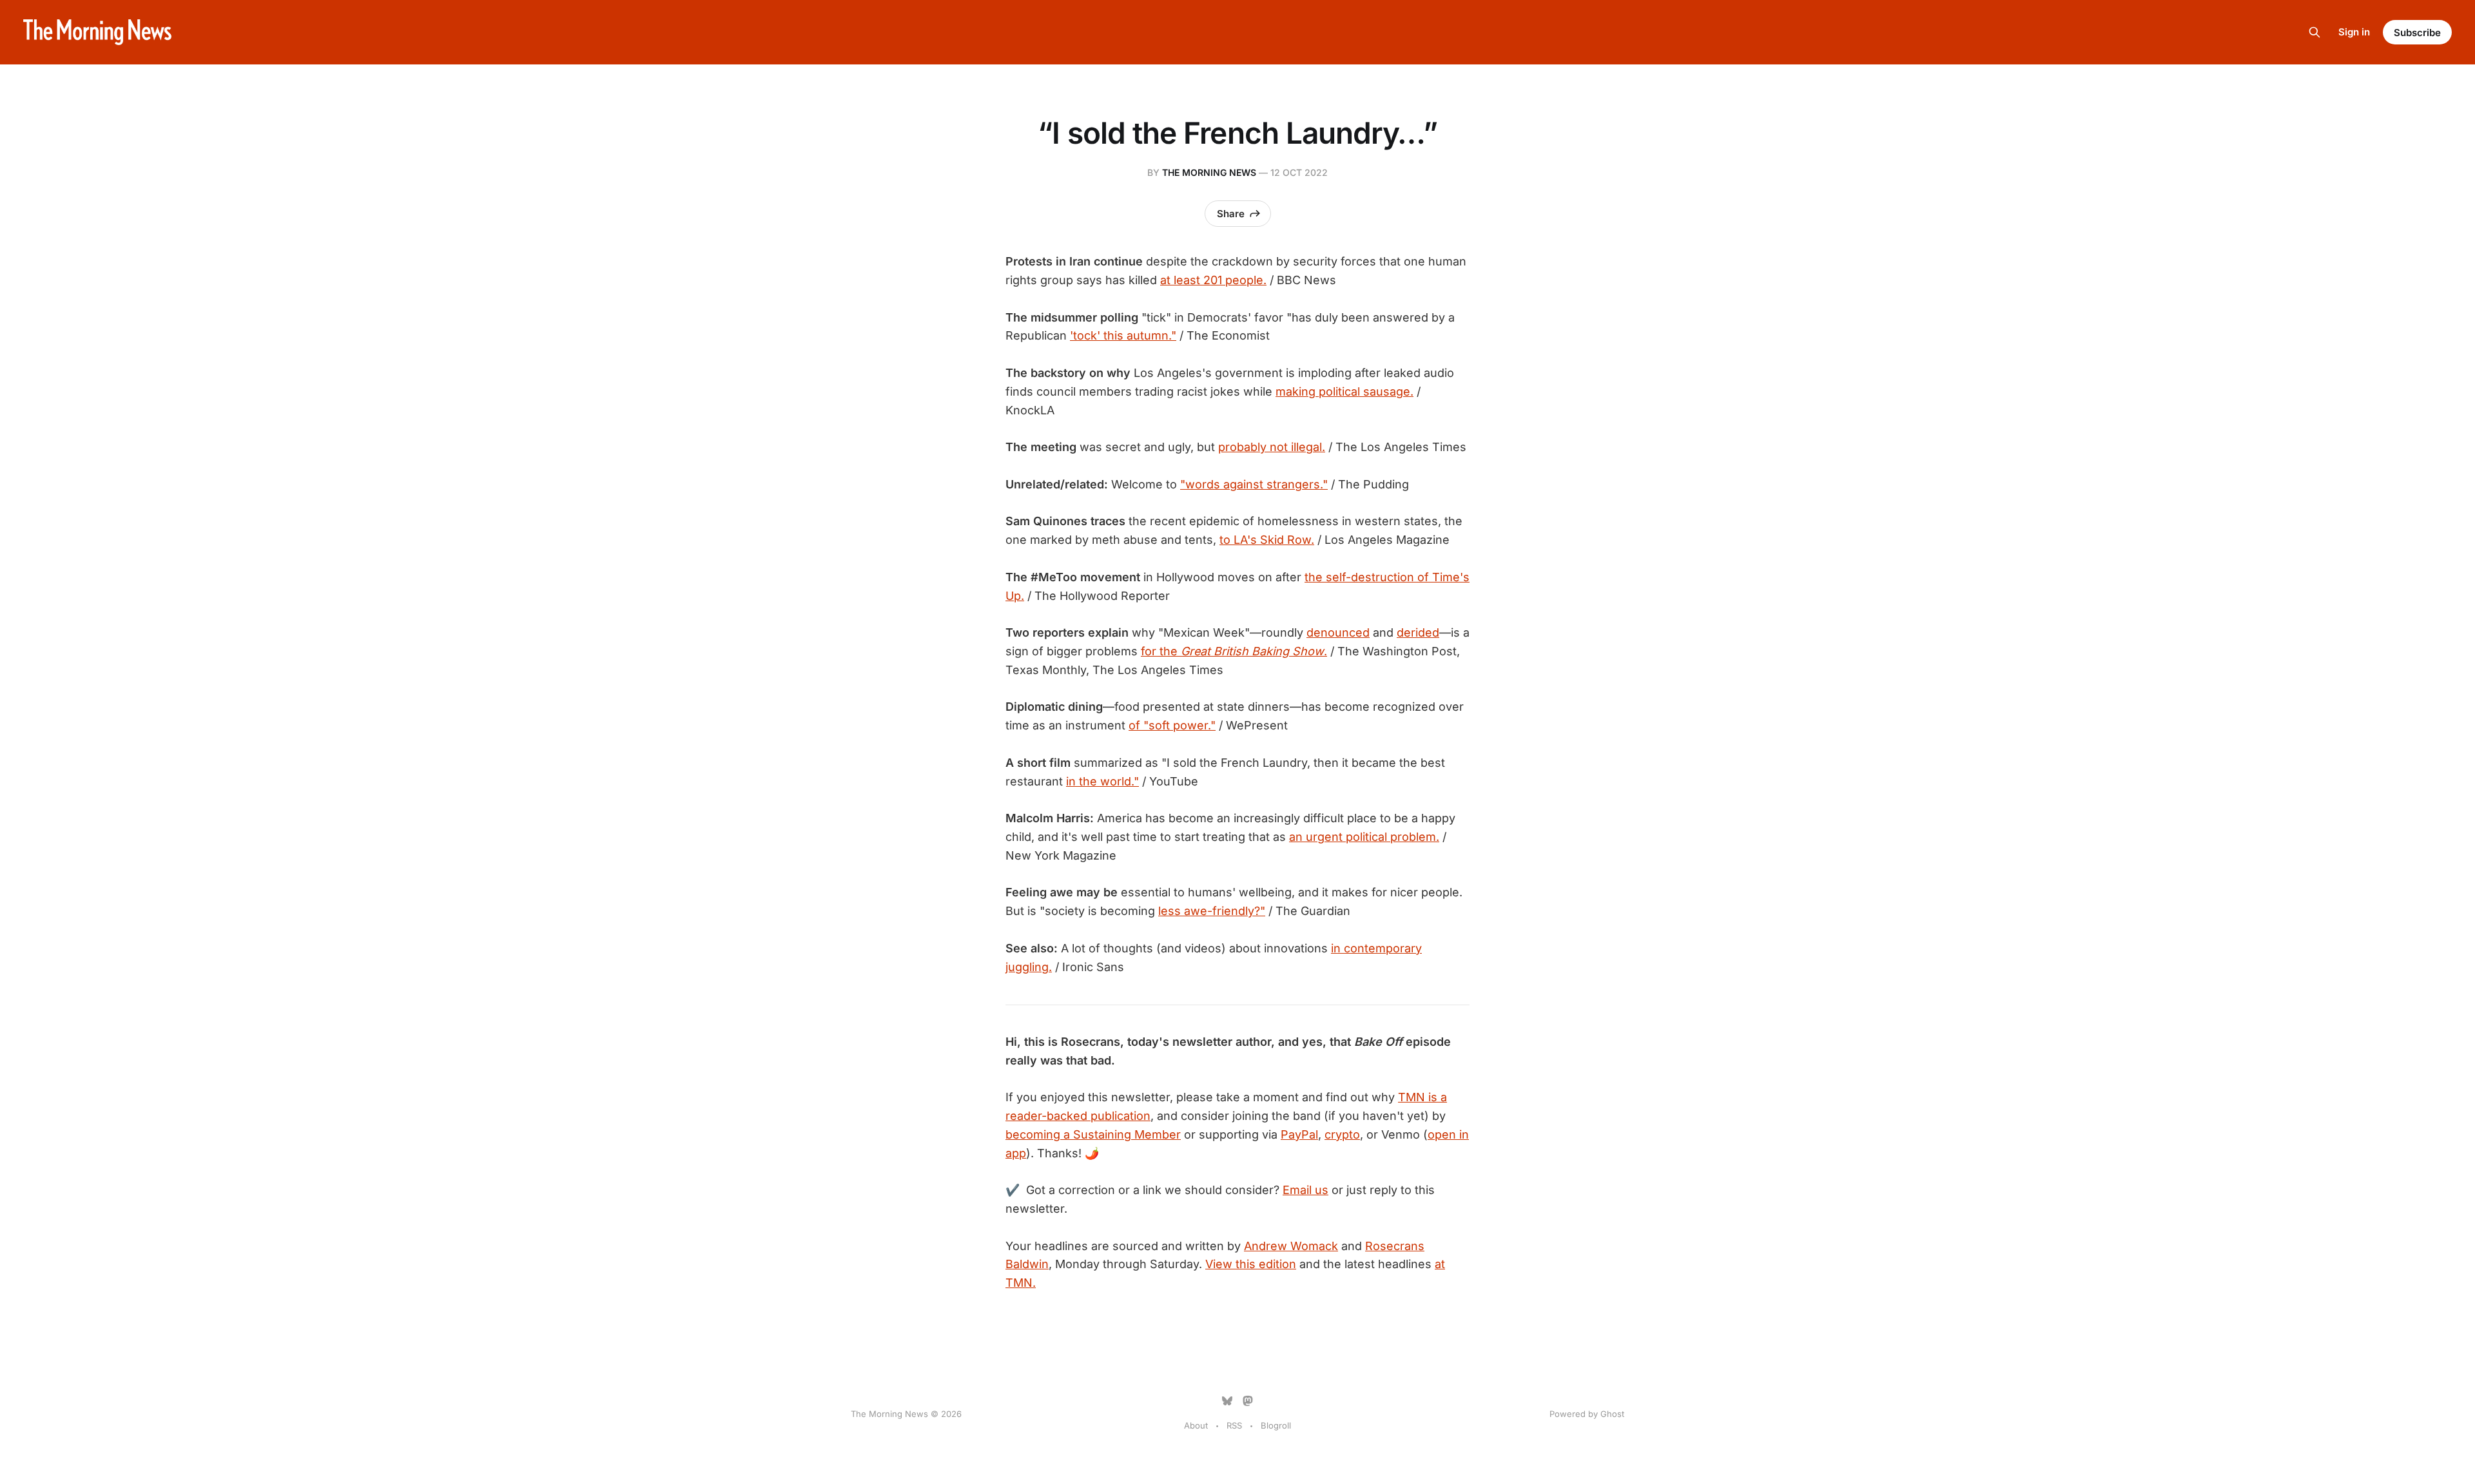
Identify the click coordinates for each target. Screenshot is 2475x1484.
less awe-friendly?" (1212, 911)
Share (1231, 214)
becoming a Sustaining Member (1093, 1134)
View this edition (1251, 1264)
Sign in (2354, 32)
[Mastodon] (1248, 1401)
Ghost (1612, 1414)
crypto (1342, 1134)
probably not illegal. (1272, 447)
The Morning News (1209, 172)
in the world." (1102, 781)
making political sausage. (1344, 391)
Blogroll (1276, 1425)
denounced (1338, 632)
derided (1418, 632)
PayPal (1299, 1134)
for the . (1234, 651)
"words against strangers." (1254, 484)
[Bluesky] (1227, 1401)
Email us (1305, 1190)
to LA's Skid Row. (1267, 540)
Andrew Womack (1291, 1246)
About (1196, 1425)
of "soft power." (1172, 725)
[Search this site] (2315, 32)
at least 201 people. (1213, 280)
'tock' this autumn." (1123, 335)
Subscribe (2417, 33)
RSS (1234, 1425)
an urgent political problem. (1364, 837)
